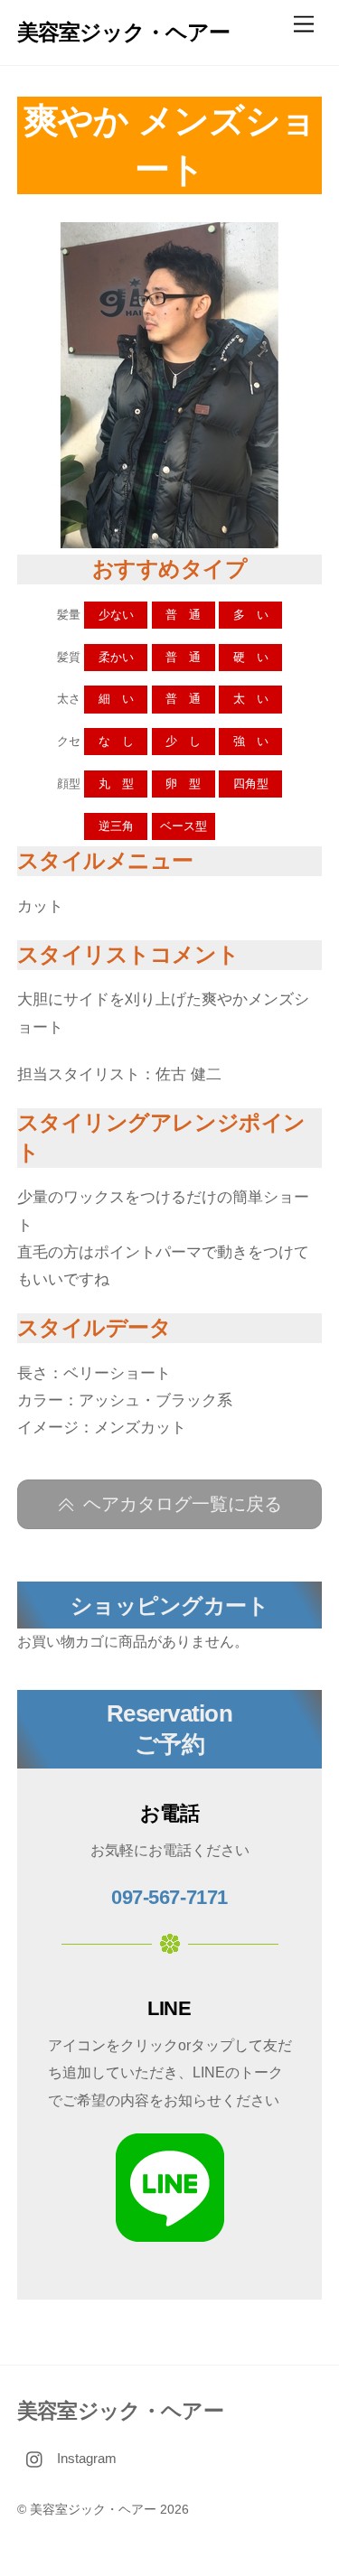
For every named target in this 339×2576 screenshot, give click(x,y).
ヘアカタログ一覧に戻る (183, 1504)
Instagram (85, 2458)
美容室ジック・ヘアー (93, 2510)
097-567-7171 (169, 1897)
